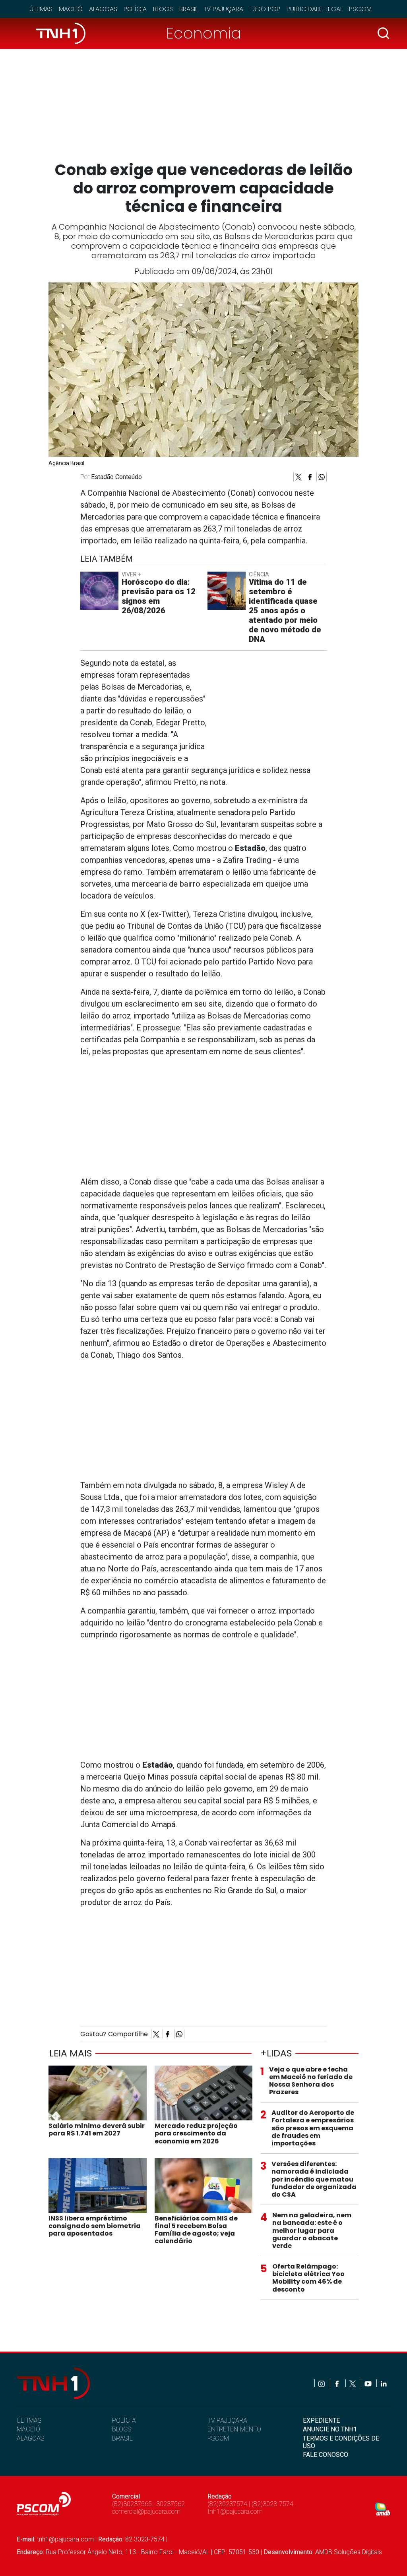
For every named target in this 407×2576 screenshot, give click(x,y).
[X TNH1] (353, 2383)
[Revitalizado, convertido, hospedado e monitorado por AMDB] (383, 2508)
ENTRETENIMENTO (234, 2429)
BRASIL (122, 2438)
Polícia (135, 9)
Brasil (188, 9)
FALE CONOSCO (326, 2455)
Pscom (360, 9)
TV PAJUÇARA (227, 2420)
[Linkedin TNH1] (383, 2383)
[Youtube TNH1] (369, 2383)
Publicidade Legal (315, 9)
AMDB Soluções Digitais (349, 2552)
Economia (204, 33)
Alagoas (103, 9)
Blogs (163, 9)
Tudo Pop (265, 9)
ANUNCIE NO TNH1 (330, 2429)
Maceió (71, 9)
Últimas (41, 9)
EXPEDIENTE (321, 2420)
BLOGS (122, 2429)
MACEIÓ (28, 2429)
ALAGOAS (30, 2438)
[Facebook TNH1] (338, 2383)
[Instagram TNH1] (322, 2383)
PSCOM (218, 2438)
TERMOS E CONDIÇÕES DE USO (341, 2442)
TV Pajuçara (224, 9)
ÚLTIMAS (29, 2420)
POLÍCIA (124, 2420)
